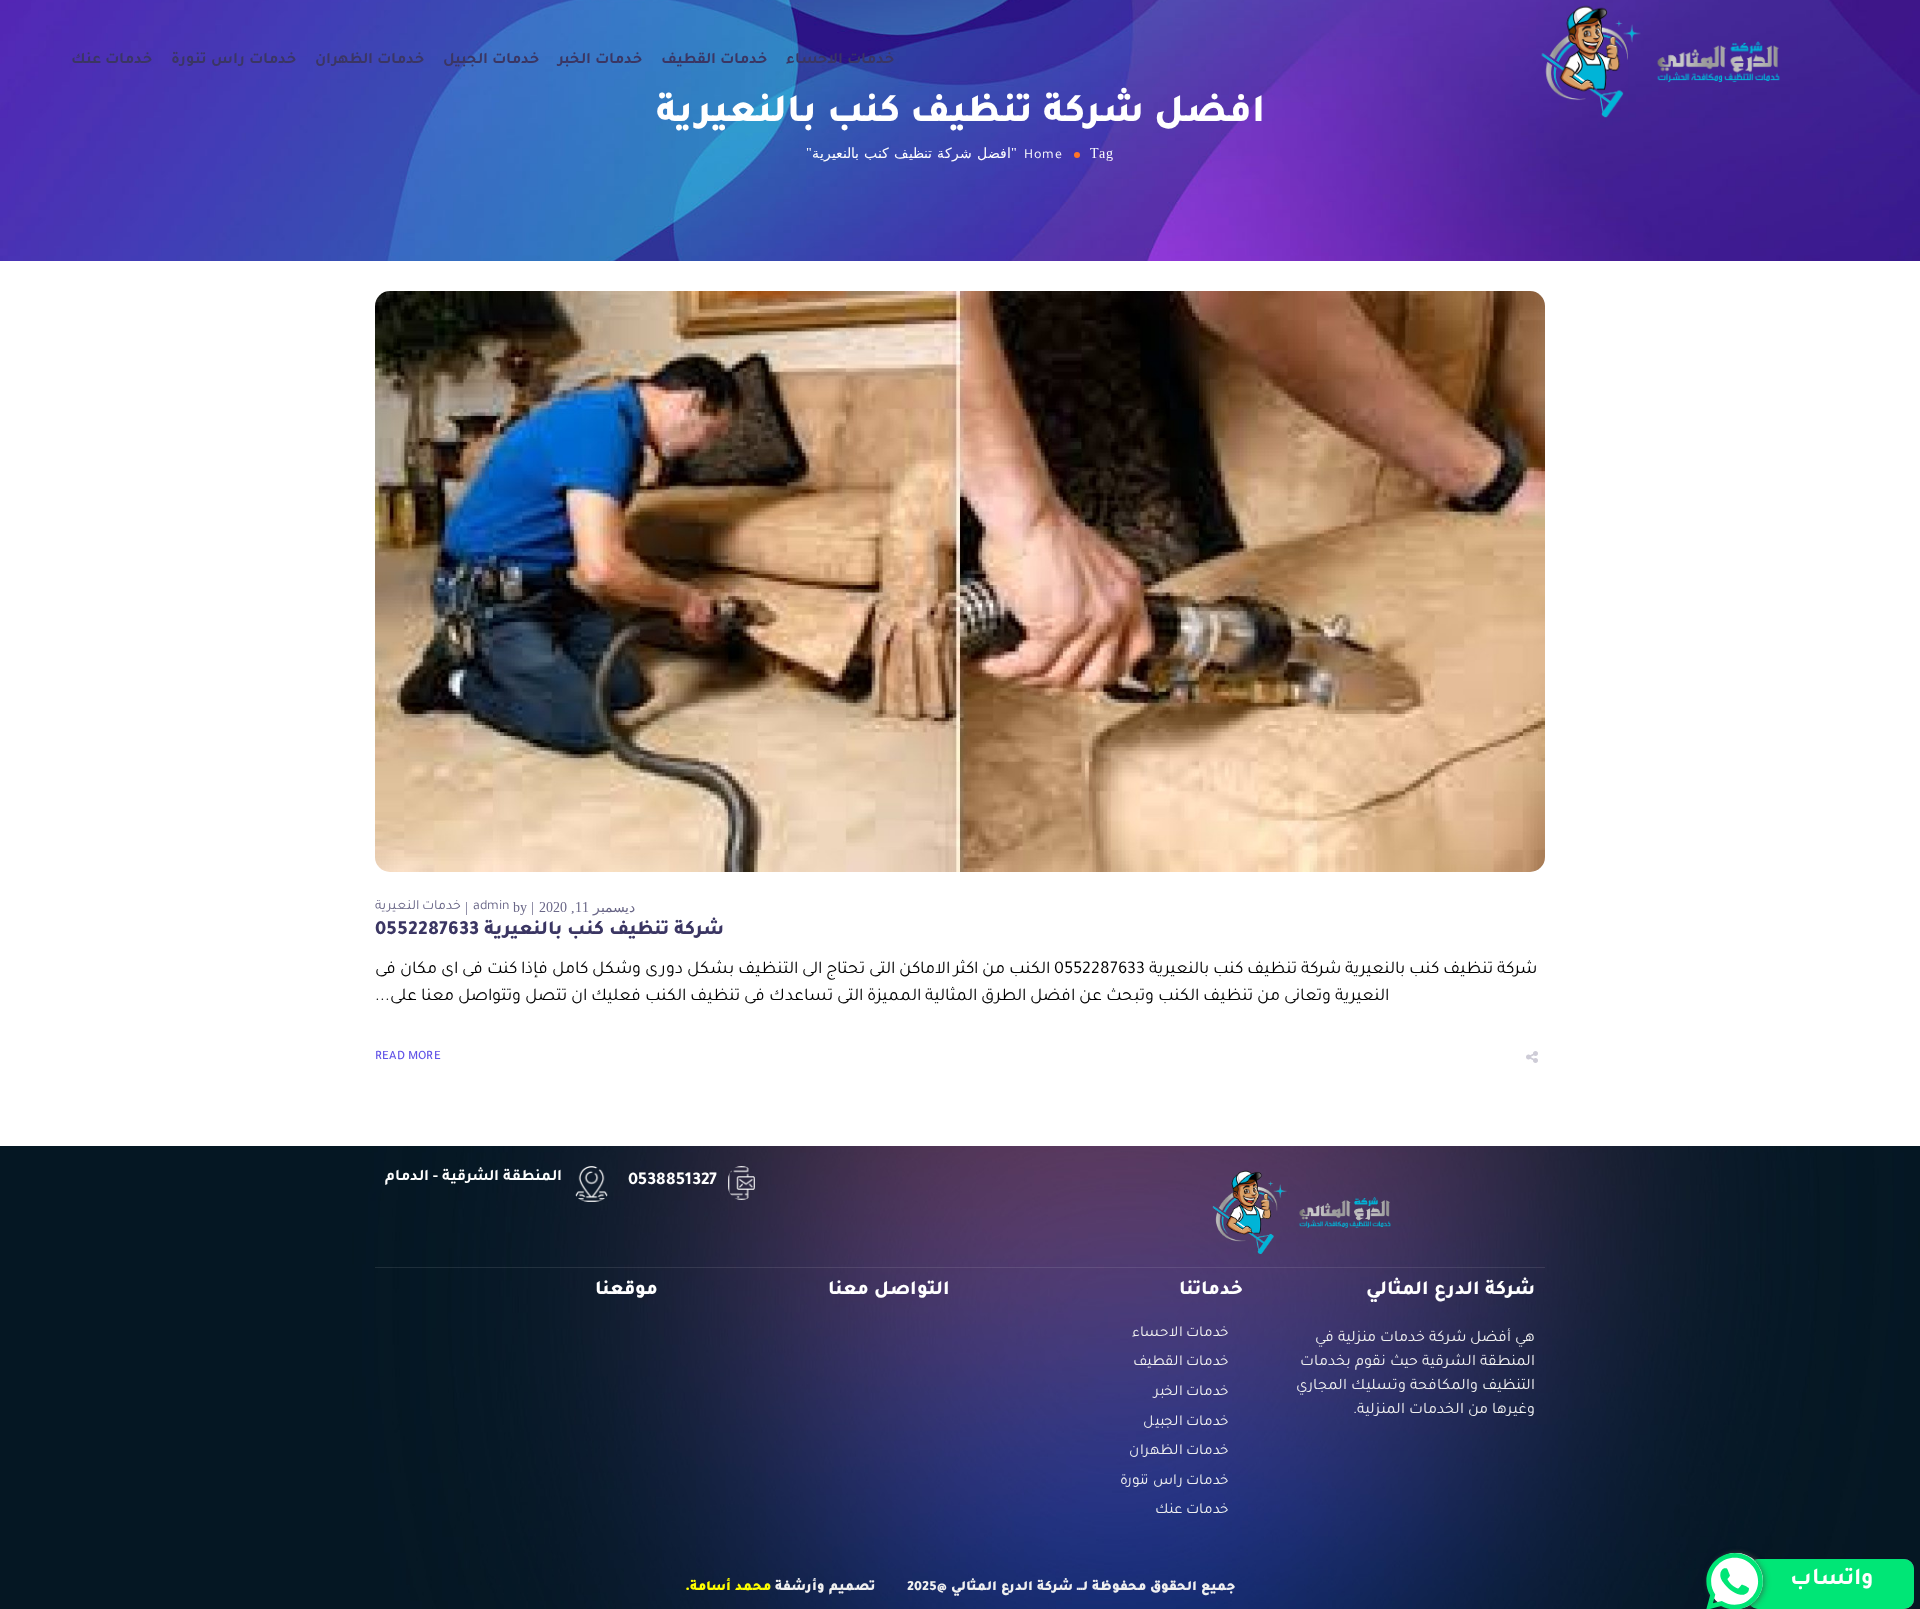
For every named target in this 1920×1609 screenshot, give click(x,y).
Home (1043, 156)
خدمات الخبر (600, 61)
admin (491, 907)
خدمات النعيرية (418, 907)
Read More (408, 1057)
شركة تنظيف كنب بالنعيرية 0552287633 (549, 931)
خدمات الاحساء (840, 61)
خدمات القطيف (714, 61)
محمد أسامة (730, 1588)
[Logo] (1660, 60)
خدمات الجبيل (491, 61)
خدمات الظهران (369, 61)
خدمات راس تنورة (233, 61)
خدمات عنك (111, 61)
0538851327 (672, 1181)
